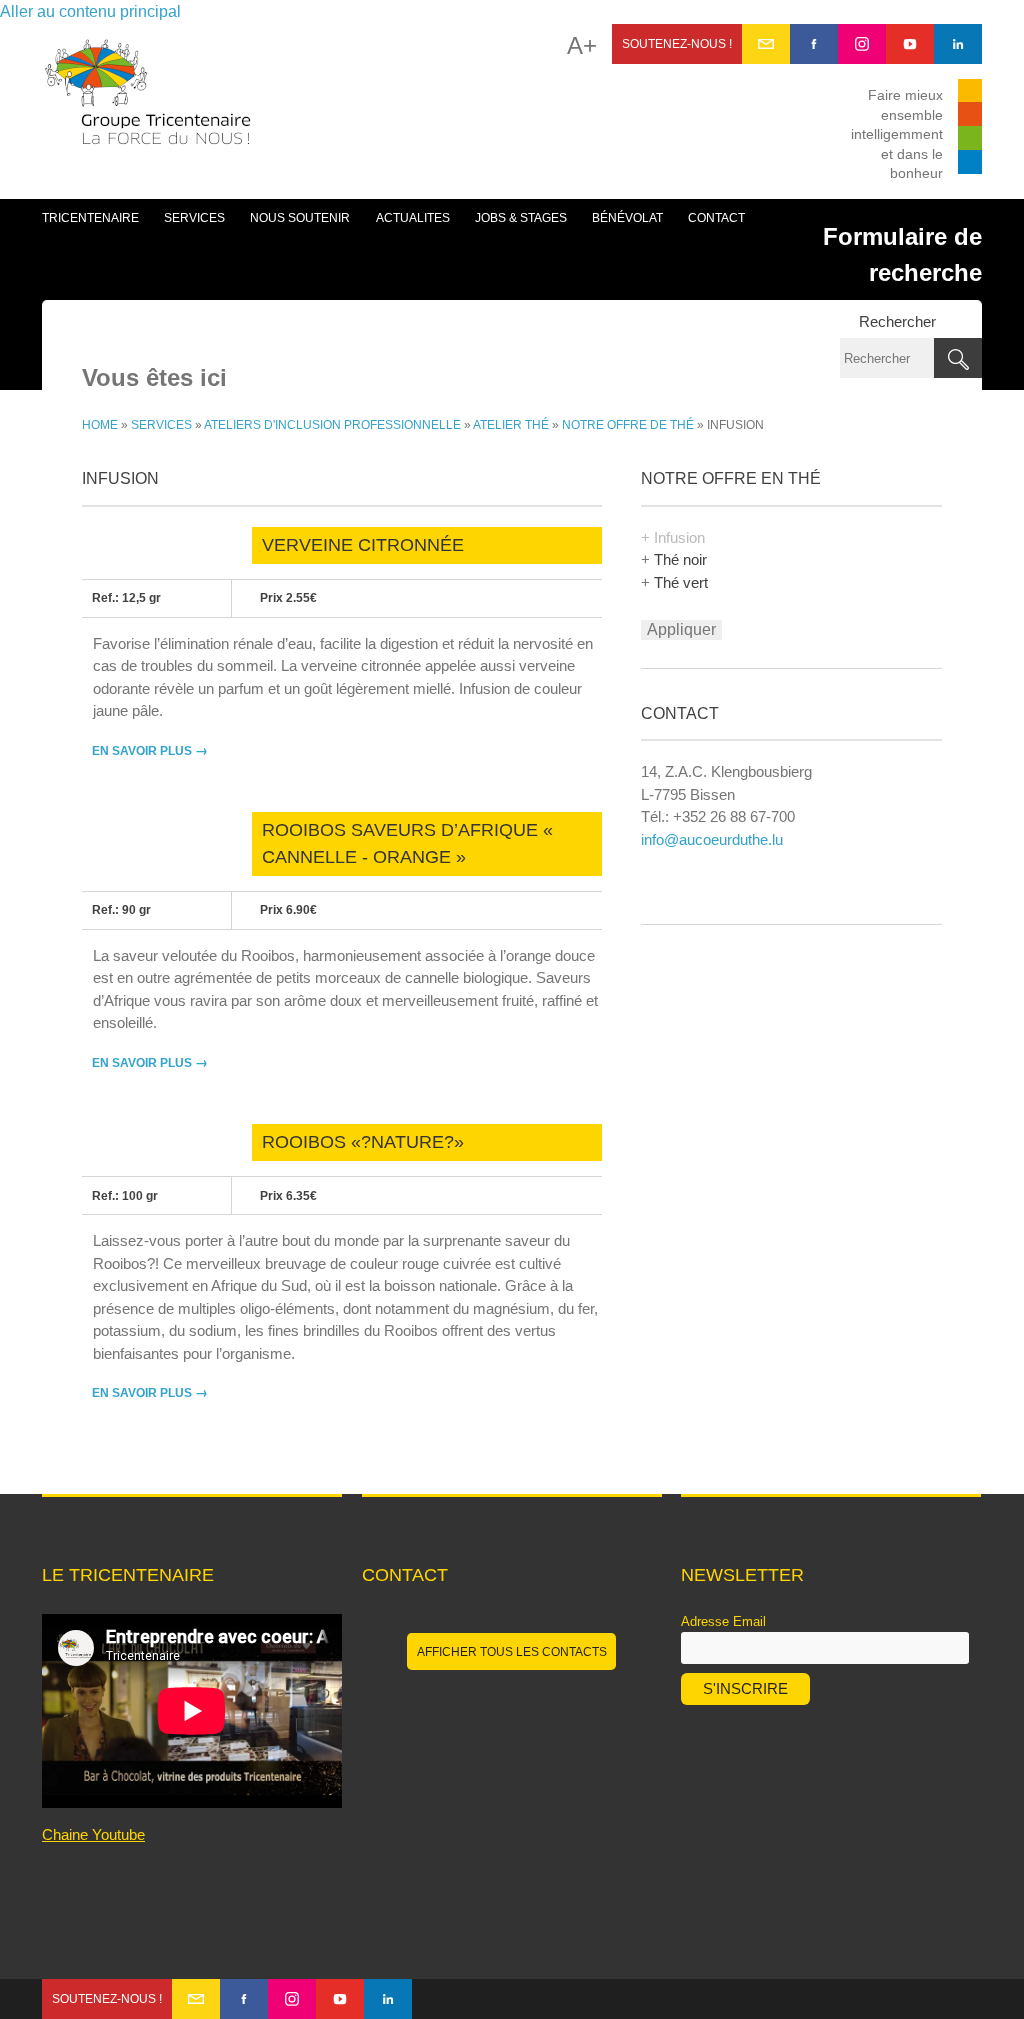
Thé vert (681, 582)
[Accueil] (148, 102)
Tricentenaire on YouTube (910, 44)
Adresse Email (723, 1621)
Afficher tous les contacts (512, 1652)
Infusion (679, 537)
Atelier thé (511, 425)
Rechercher (897, 321)
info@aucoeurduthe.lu (712, 839)
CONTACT (716, 218)
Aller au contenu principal (90, 11)
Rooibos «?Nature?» (363, 1142)
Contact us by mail (766, 44)
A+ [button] (582, 46)
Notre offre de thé (628, 425)
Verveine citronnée (363, 545)
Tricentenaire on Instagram (862, 44)
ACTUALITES (413, 218)
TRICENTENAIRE (90, 218)
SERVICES (194, 218)
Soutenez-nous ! (677, 44)
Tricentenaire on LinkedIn (958, 44)
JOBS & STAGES (521, 218)
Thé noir (680, 559)
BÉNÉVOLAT (627, 218)
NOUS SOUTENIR (300, 218)
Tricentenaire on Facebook (814, 44)
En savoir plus (150, 751)
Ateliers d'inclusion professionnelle (332, 425)
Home (100, 425)
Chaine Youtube (93, 1834)
